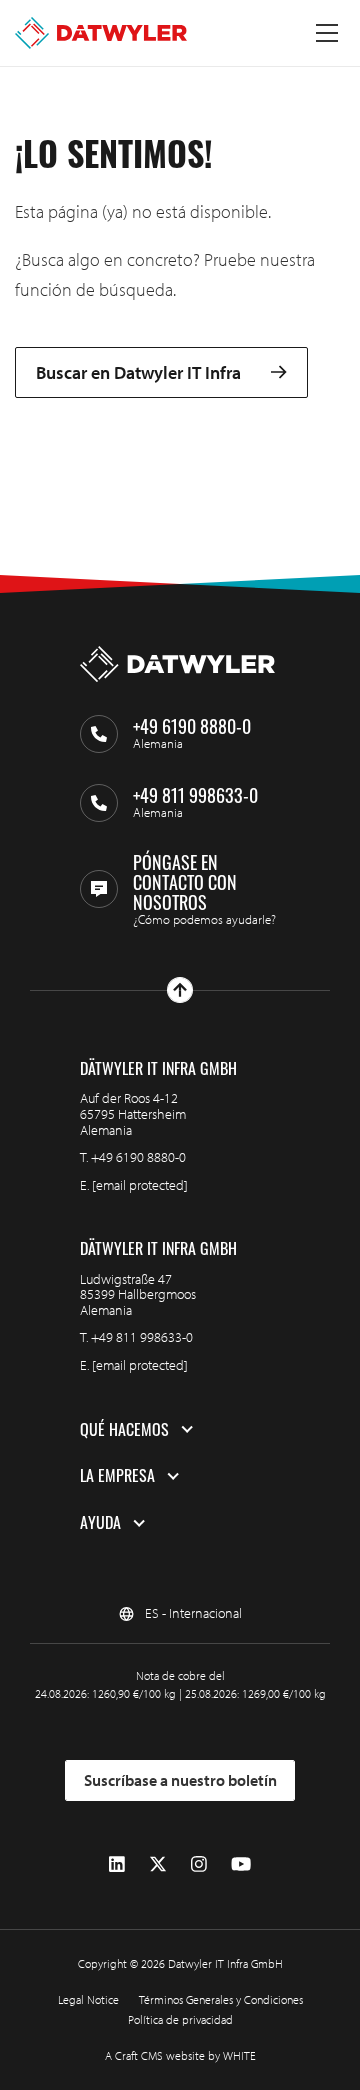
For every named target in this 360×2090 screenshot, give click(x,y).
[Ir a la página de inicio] (101, 33)
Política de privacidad (180, 2019)
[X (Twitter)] (158, 1864)
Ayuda (100, 1523)
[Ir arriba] (180, 990)
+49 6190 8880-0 (138, 1157)
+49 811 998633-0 (142, 1337)
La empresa (117, 1476)
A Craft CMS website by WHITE (180, 2055)
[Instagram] (199, 1864)
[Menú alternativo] (327, 33)
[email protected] (140, 1185)
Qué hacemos (124, 1430)
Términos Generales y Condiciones (221, 1999)
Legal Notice (88, 1999)
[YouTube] (241, 1864)
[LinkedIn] (117, 1864)
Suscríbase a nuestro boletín (180, 1780)
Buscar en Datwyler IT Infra (138, 372)
